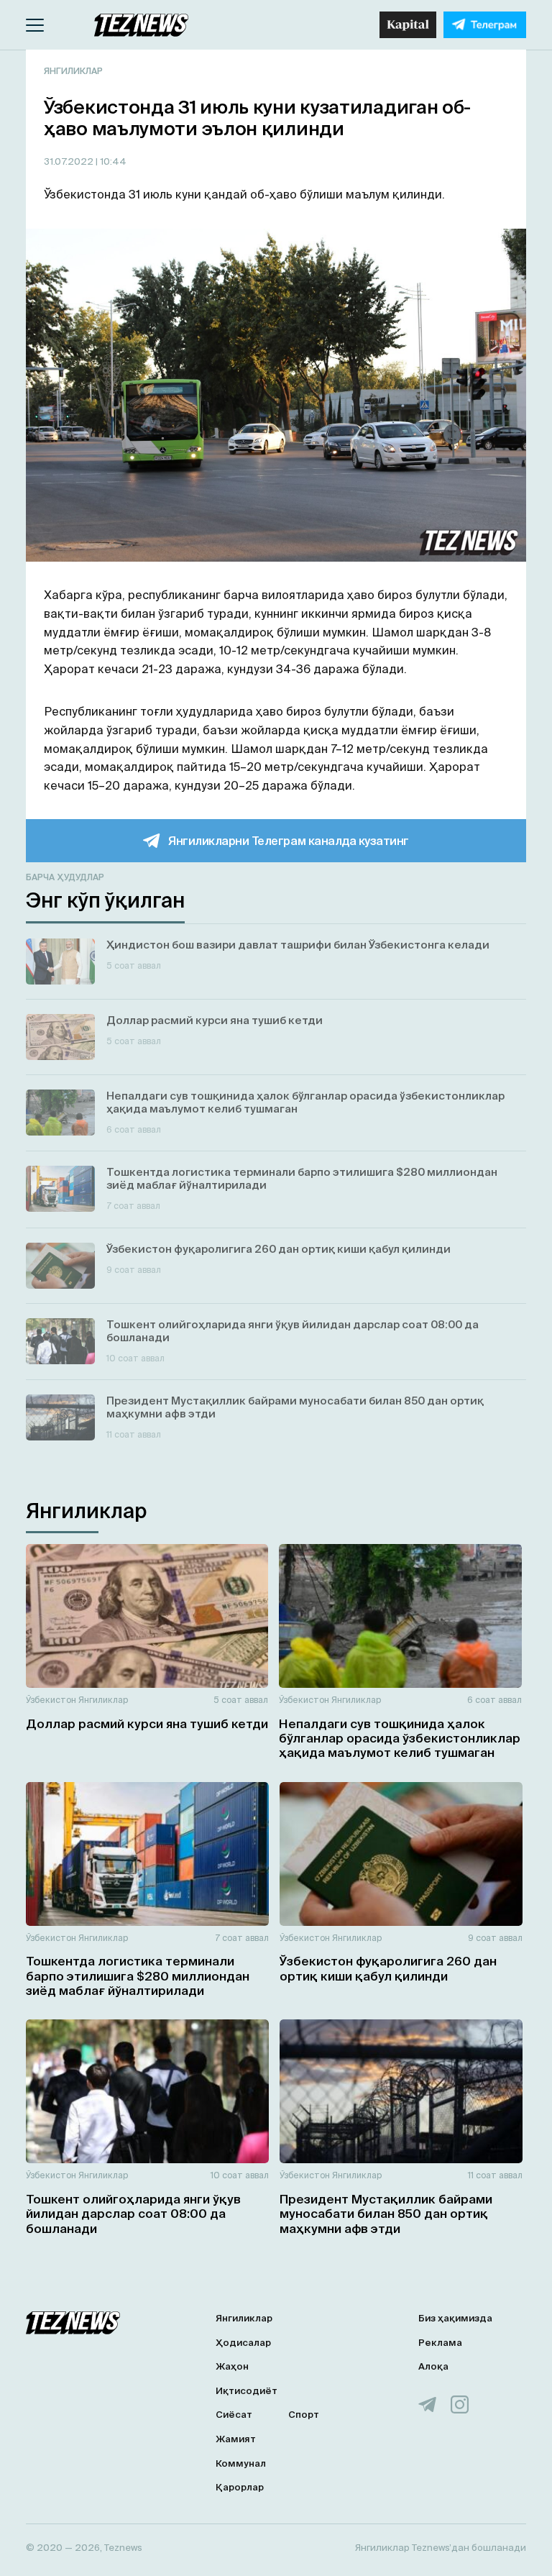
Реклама (440, 2343)
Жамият (236, 2439)
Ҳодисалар (243, 2343)
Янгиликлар (73, 71)
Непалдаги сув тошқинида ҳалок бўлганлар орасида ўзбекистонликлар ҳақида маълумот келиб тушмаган (400, 1738)
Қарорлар (240, 2487)
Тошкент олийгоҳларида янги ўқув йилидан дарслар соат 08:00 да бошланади (133, 2214)
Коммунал (241, 2463)
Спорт (304, 2415)
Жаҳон (232, 2366)
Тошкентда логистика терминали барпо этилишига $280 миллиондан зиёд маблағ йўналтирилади (138, 1976)
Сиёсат (234, 2415)
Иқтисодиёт (247, 2391)
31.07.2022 (70, 161)
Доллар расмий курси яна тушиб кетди (147, 1723)
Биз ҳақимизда (455, 2318)
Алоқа (433, 2366)
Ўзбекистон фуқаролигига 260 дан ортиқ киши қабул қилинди (388, 1968)
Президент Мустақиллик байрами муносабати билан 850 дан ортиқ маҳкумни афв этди (386, 2214)
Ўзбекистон (51, 1700)
